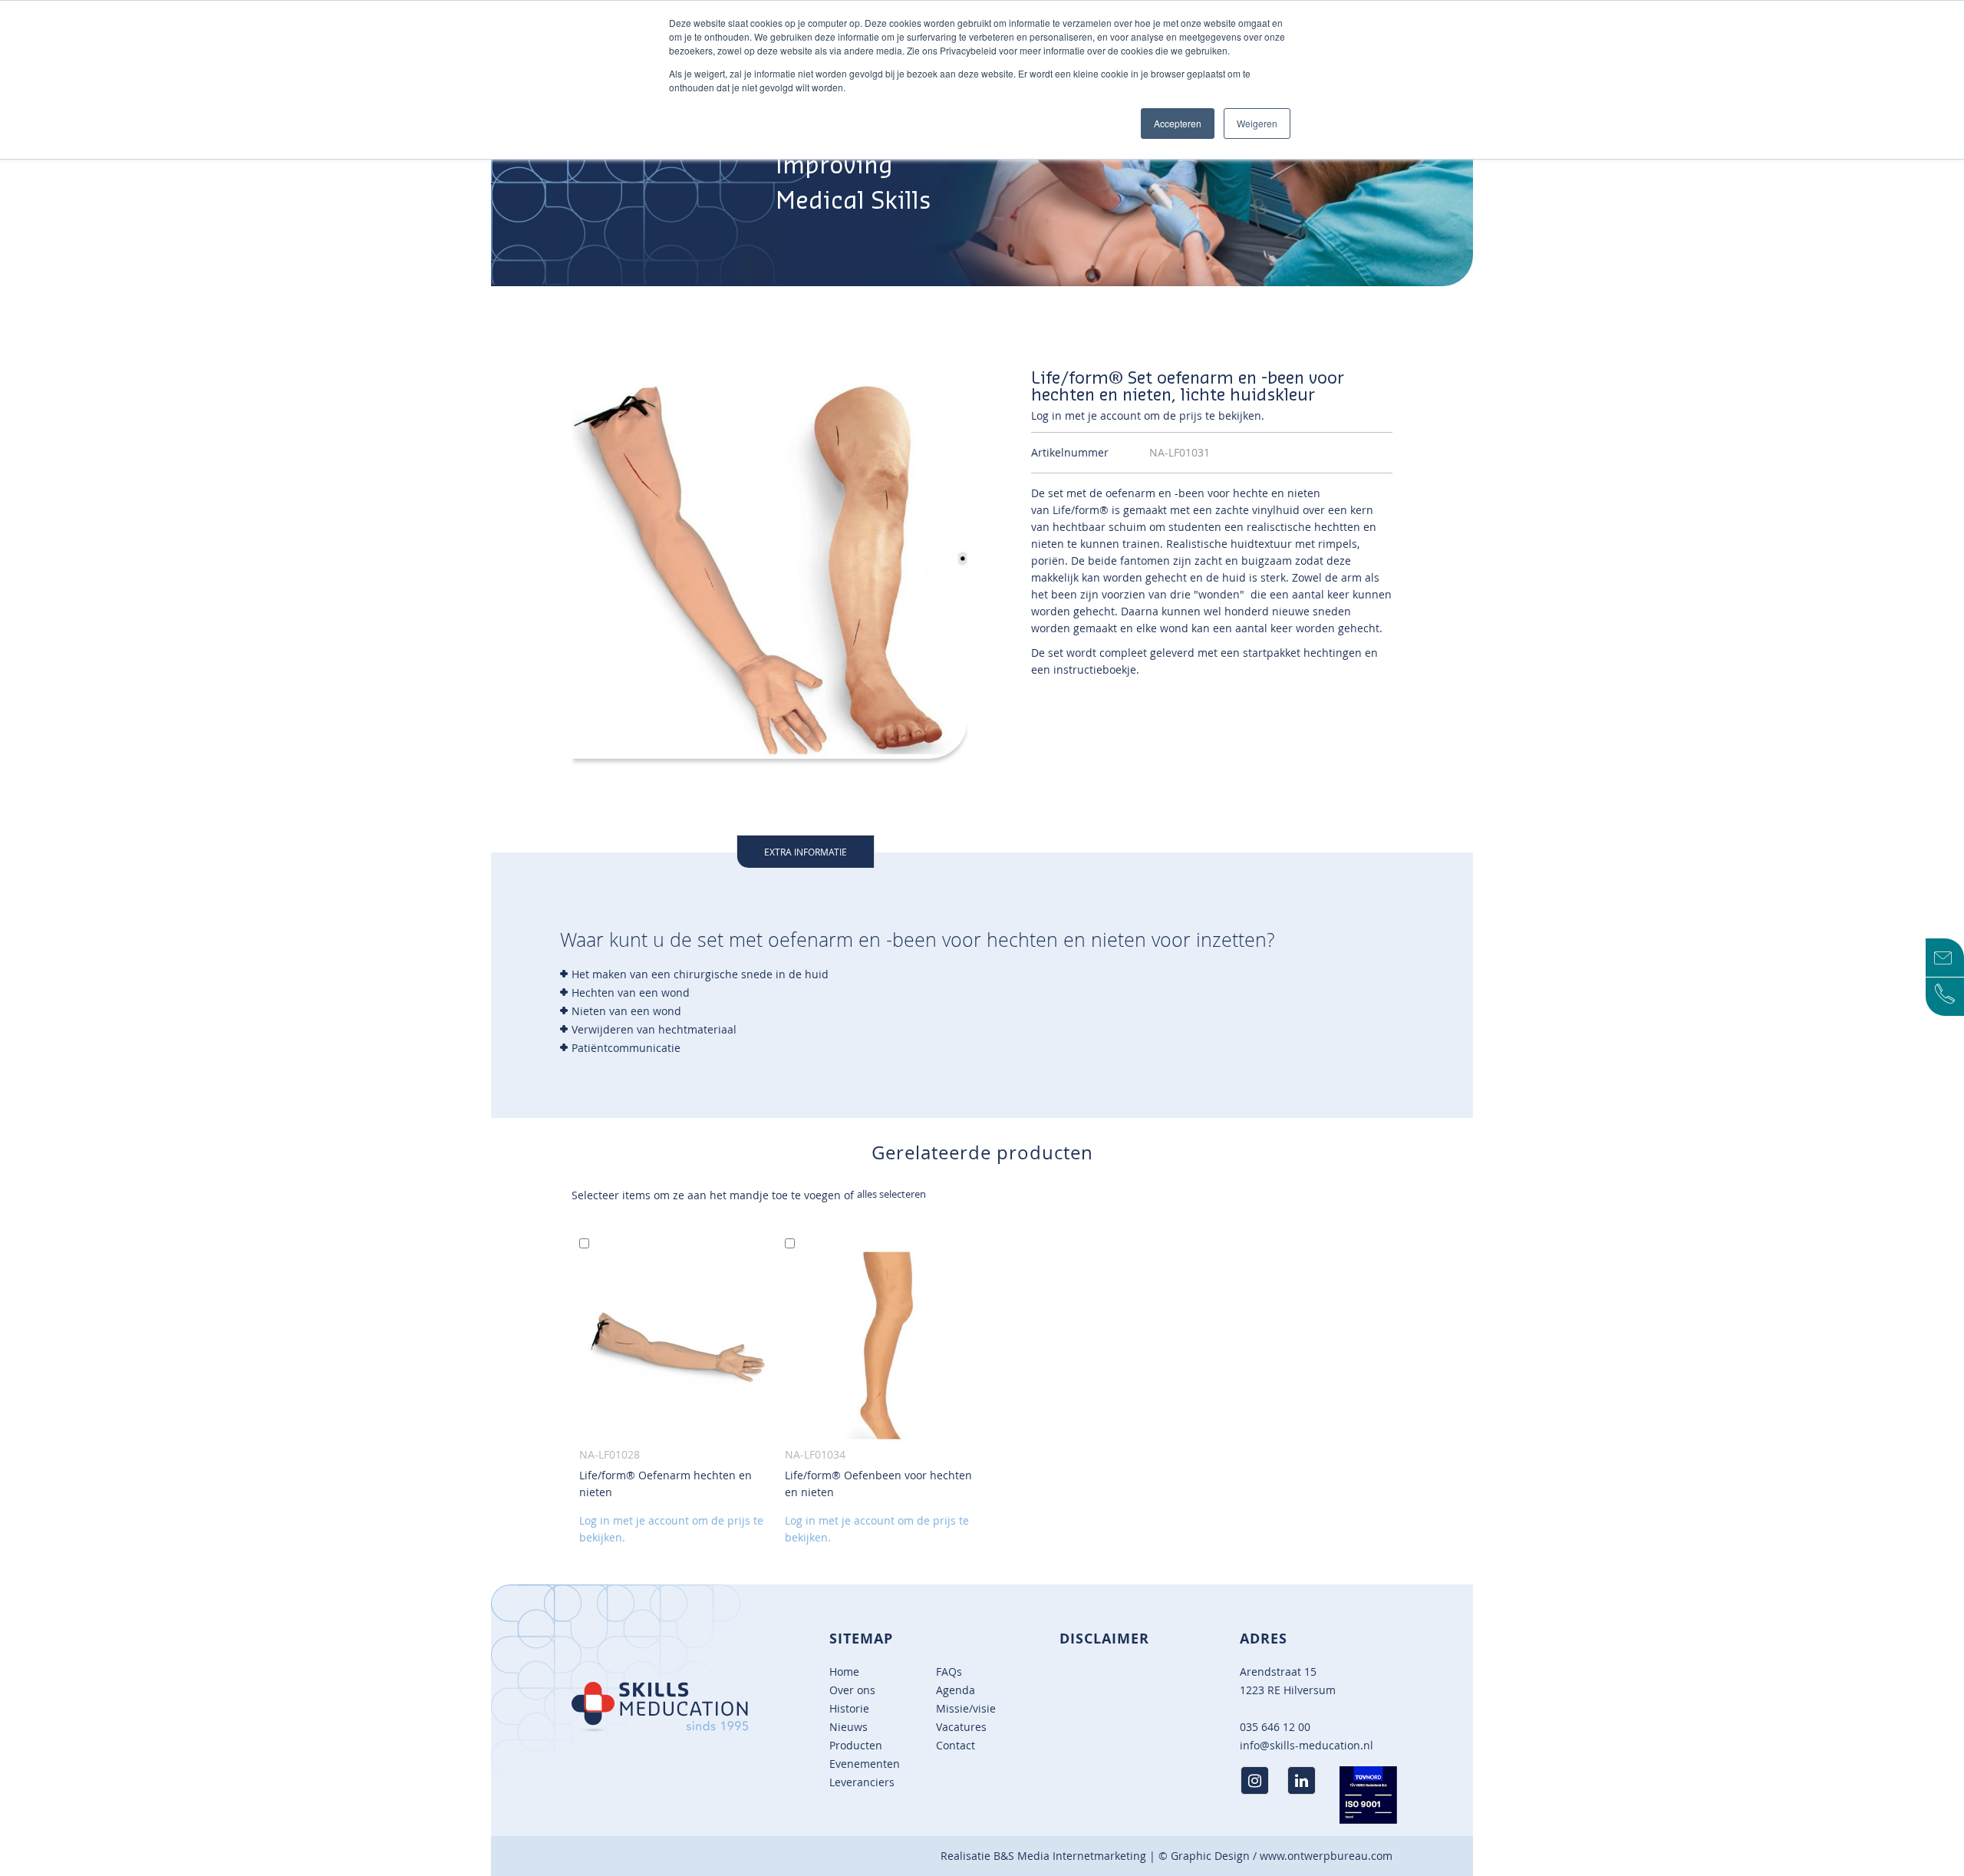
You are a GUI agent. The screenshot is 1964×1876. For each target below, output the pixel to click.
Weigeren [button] (1257, 123)
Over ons (852, 1690)
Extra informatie (806, 852)
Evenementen (865, 1764)
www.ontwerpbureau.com (1326, 1856)
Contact (956, 1745)
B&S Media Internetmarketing (1070, 1856)
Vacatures (961, 1727)
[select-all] (891, 1194)
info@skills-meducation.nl (1307, 1745)
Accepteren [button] (1178, 123)
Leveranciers (862, 1782)
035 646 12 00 (1275, 1727)
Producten (856, 1745)
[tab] (806, 851)
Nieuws (849, 1727)
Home (844, 1672)
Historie (849, 1708)
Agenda (956, 1690)
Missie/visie (966, 1708)
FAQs (949, 1672)
